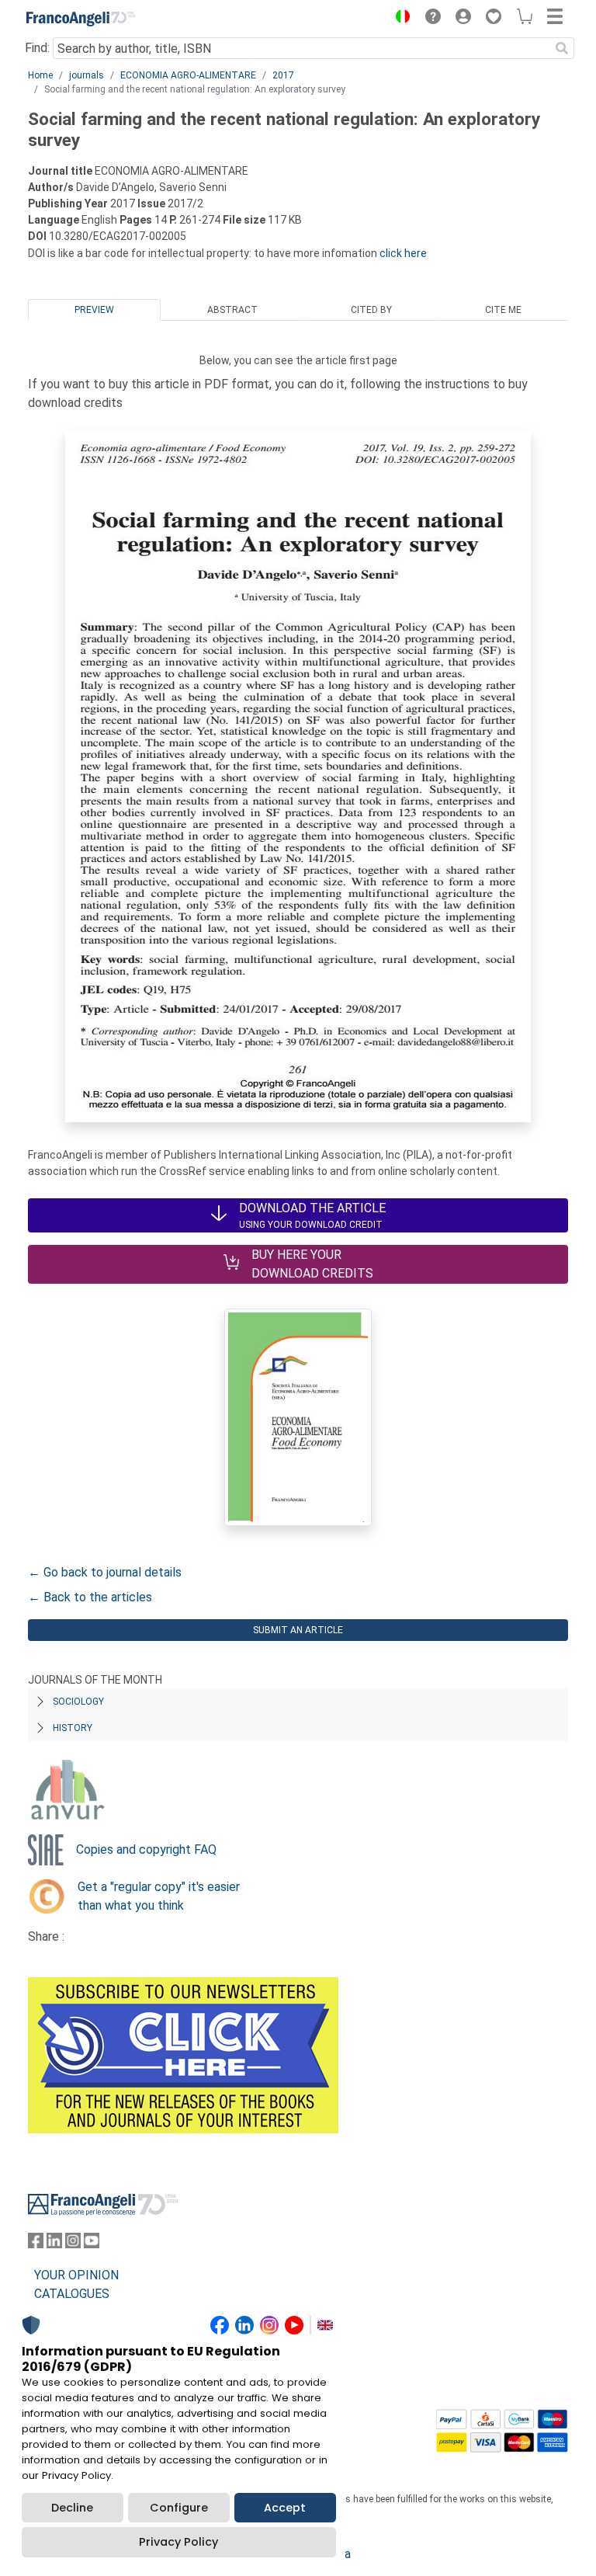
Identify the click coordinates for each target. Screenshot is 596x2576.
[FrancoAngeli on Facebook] (36, 2244)
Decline (72, 2508)
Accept (285, 2508)
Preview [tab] (94, 310)
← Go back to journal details (105, 1572)
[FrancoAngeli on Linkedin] (54, 2244)
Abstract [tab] (232, 310)
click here (403, 253)
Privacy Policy (178, 2542)
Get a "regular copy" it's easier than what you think (159, 1896)
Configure (179, 2508)
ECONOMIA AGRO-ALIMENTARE (188, 75)
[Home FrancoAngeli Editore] (81, 19)
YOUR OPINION (76, 2275)
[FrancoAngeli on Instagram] (73, 2244)
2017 (283, 75)
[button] (399, 19)
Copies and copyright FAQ (146, 1849)
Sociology (78, 1702)
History (73, 1728)
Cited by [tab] (371, 310)
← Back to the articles (90, 1597)
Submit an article (298, 1630)
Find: (37, 48)
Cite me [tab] (503, 310)
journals (87, 75)
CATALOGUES (72, 2294)
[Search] (562, 48)
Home (40, 75)
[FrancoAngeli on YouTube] (92, 2244)
